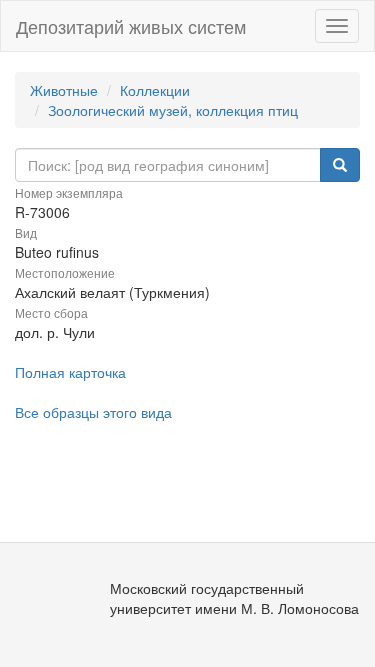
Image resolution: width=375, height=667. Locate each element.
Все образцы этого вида (93, 412)
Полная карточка (70, 372)
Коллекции (155, 90)
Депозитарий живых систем (131, 26)
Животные (64, 90)
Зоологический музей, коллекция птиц (173, 110)
